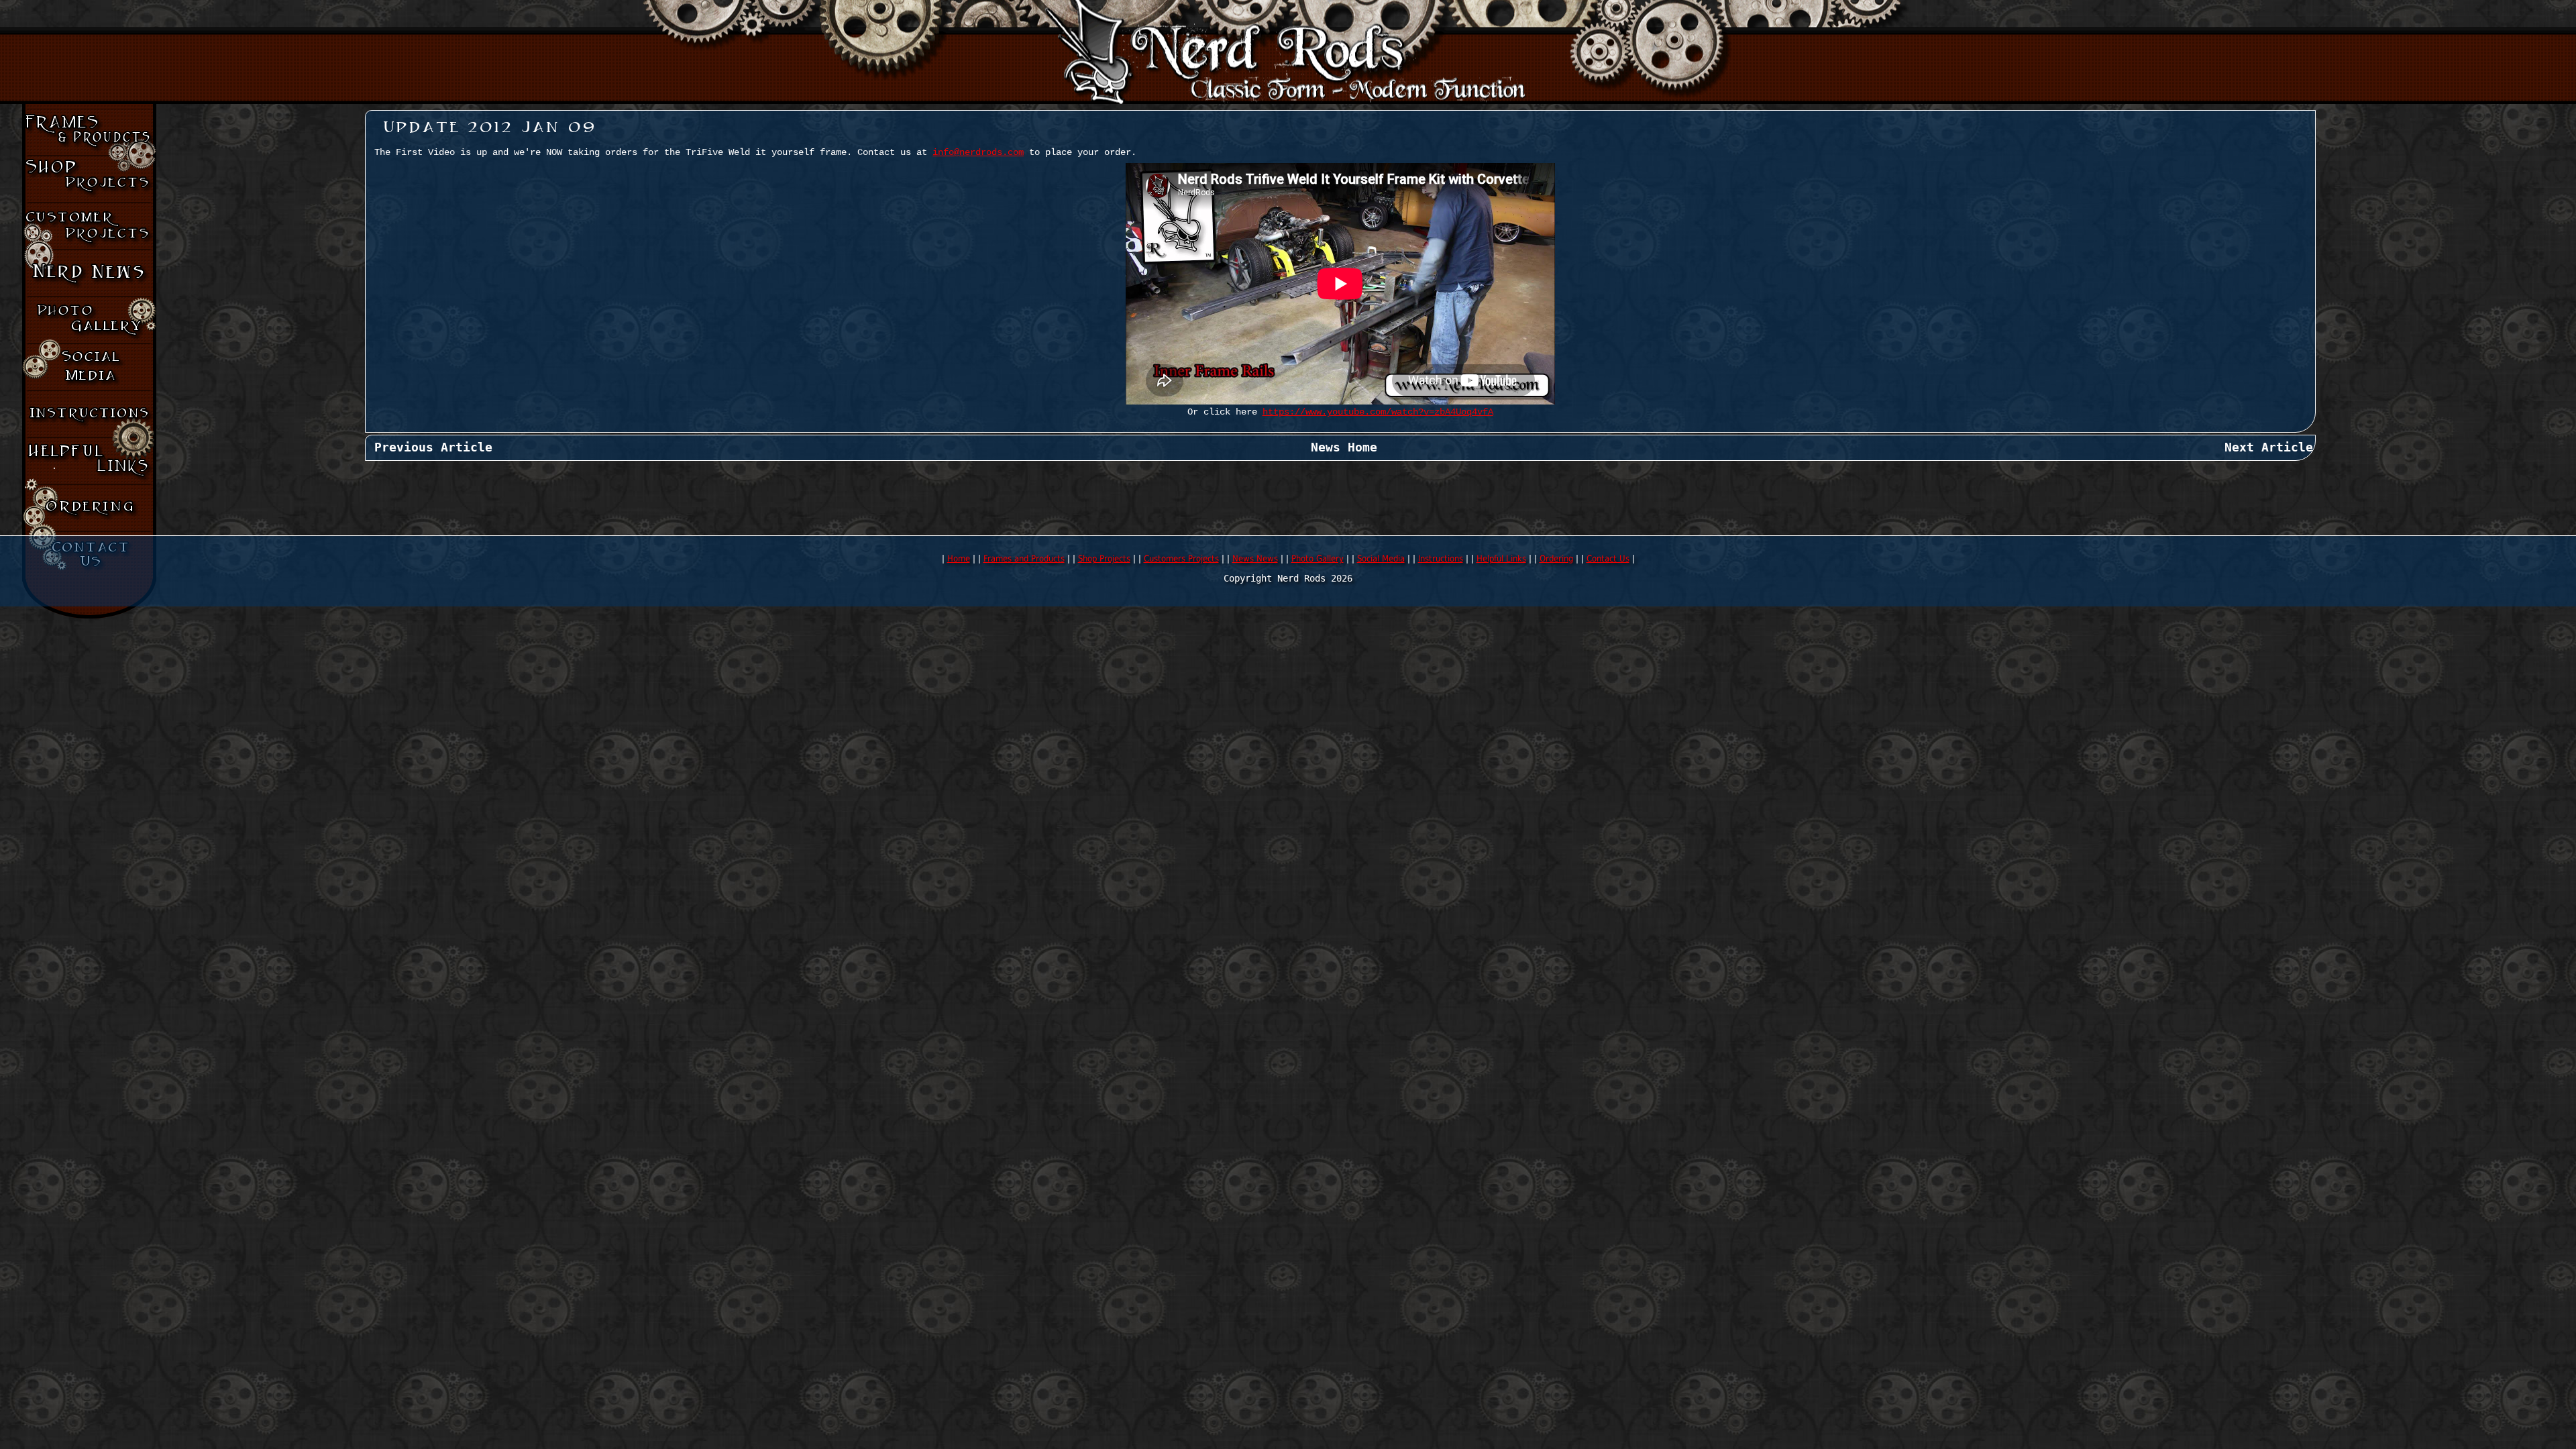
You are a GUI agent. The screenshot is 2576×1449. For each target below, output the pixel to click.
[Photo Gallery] (89, 320)
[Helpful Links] (89, 461)
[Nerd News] (89, 273)
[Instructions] (89, 414)
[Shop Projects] (89, 179)
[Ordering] (89, 508)
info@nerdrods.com (978, 153)
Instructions (1441, 558)
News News (1255, 558)
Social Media (1381, 558)
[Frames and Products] (89, 132)
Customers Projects (1181, 558)
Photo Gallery (1318, 558)
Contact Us (1608, 558)
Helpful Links (1501, 558)
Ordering (1556, 558)
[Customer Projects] (89, 226)
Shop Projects (1104, 558)
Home (959, 558)
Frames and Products (1024, 558)
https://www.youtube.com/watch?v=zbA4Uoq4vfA (1378, 412)
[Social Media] (89, 367)
